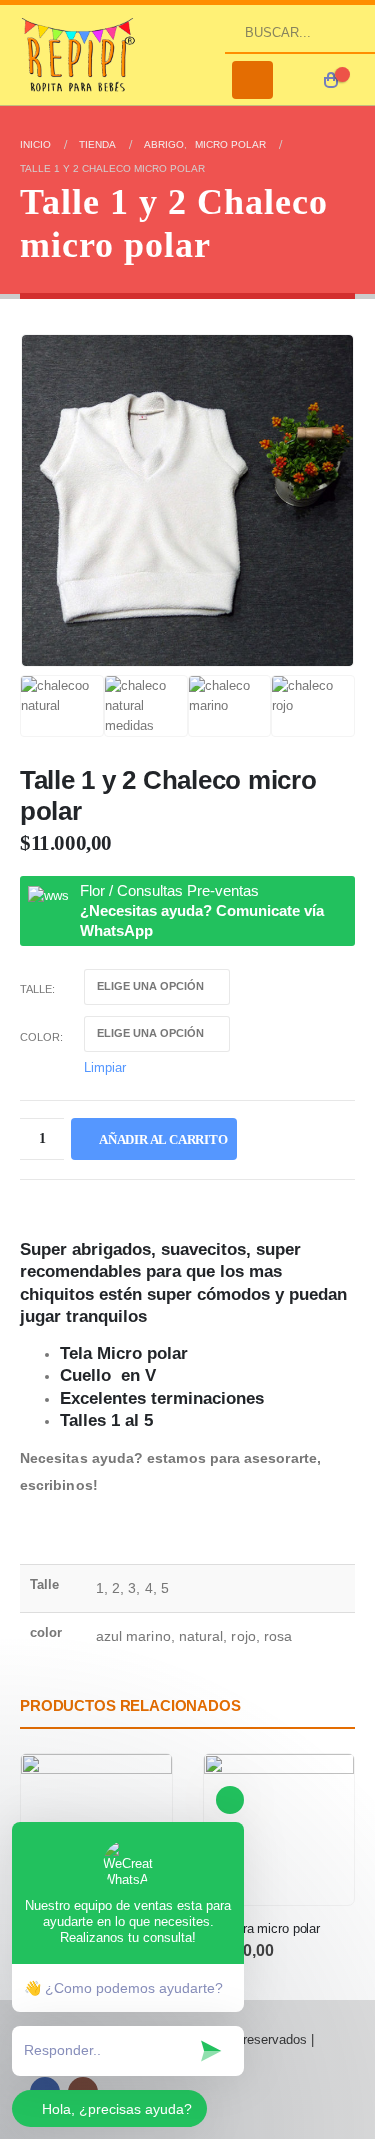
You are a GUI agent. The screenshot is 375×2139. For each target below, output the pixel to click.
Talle (36, 989)
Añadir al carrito (163, 1139)
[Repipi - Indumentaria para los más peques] (80, 54)
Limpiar (105, 1067)
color (40, 1037)
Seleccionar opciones (321, 1787)
